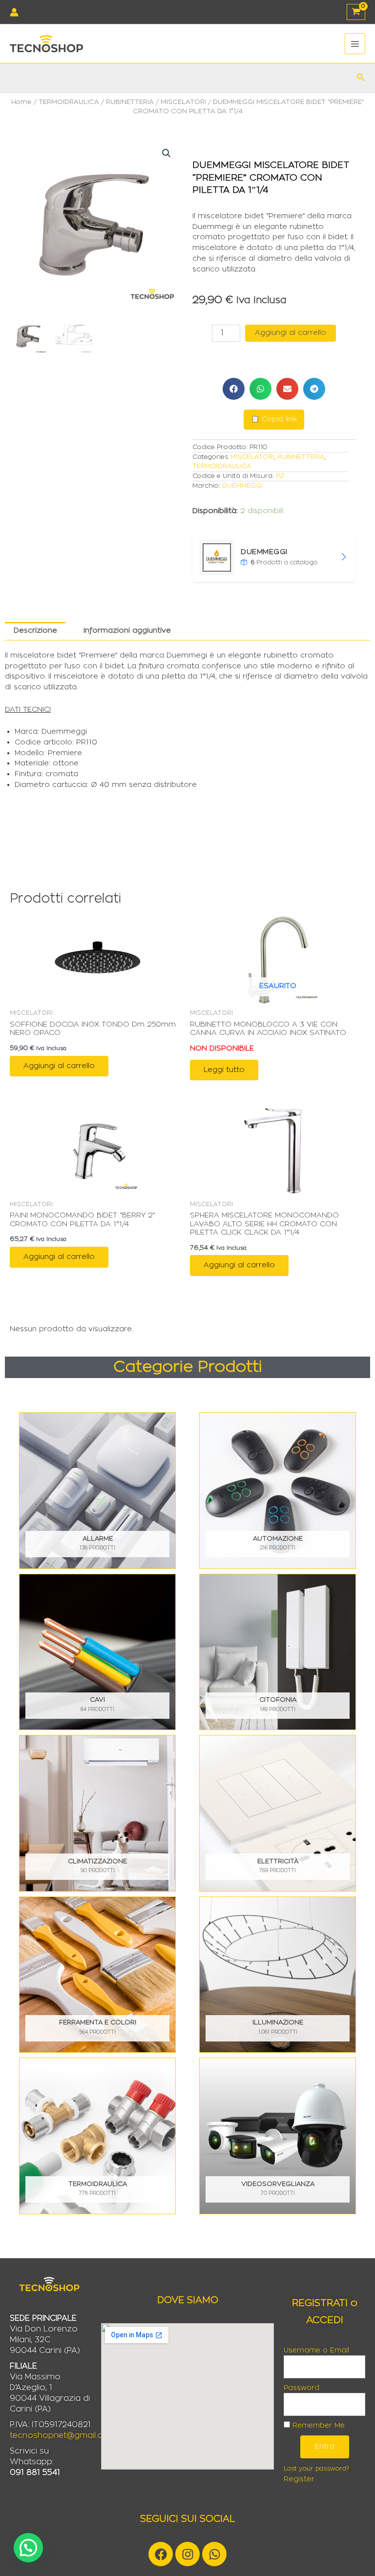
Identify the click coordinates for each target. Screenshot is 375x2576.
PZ (280, 476)
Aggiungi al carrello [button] (59, 1066)
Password (302, 2388)
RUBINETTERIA (130, 102)
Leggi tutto (224, 1070)
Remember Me (317, 2426)
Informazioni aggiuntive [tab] (127, 630)
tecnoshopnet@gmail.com (63, 2435)
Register (299, 2479)
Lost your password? (316, 2469)
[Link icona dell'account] (14, 12)
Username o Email (316, 2350)
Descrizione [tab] (35, 630)
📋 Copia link (274, 419)
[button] (361, 77)
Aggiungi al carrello (291, 333)
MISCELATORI (183, 102)
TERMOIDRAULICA (69, 102)
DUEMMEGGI (242, 486)
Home (21, 102)
